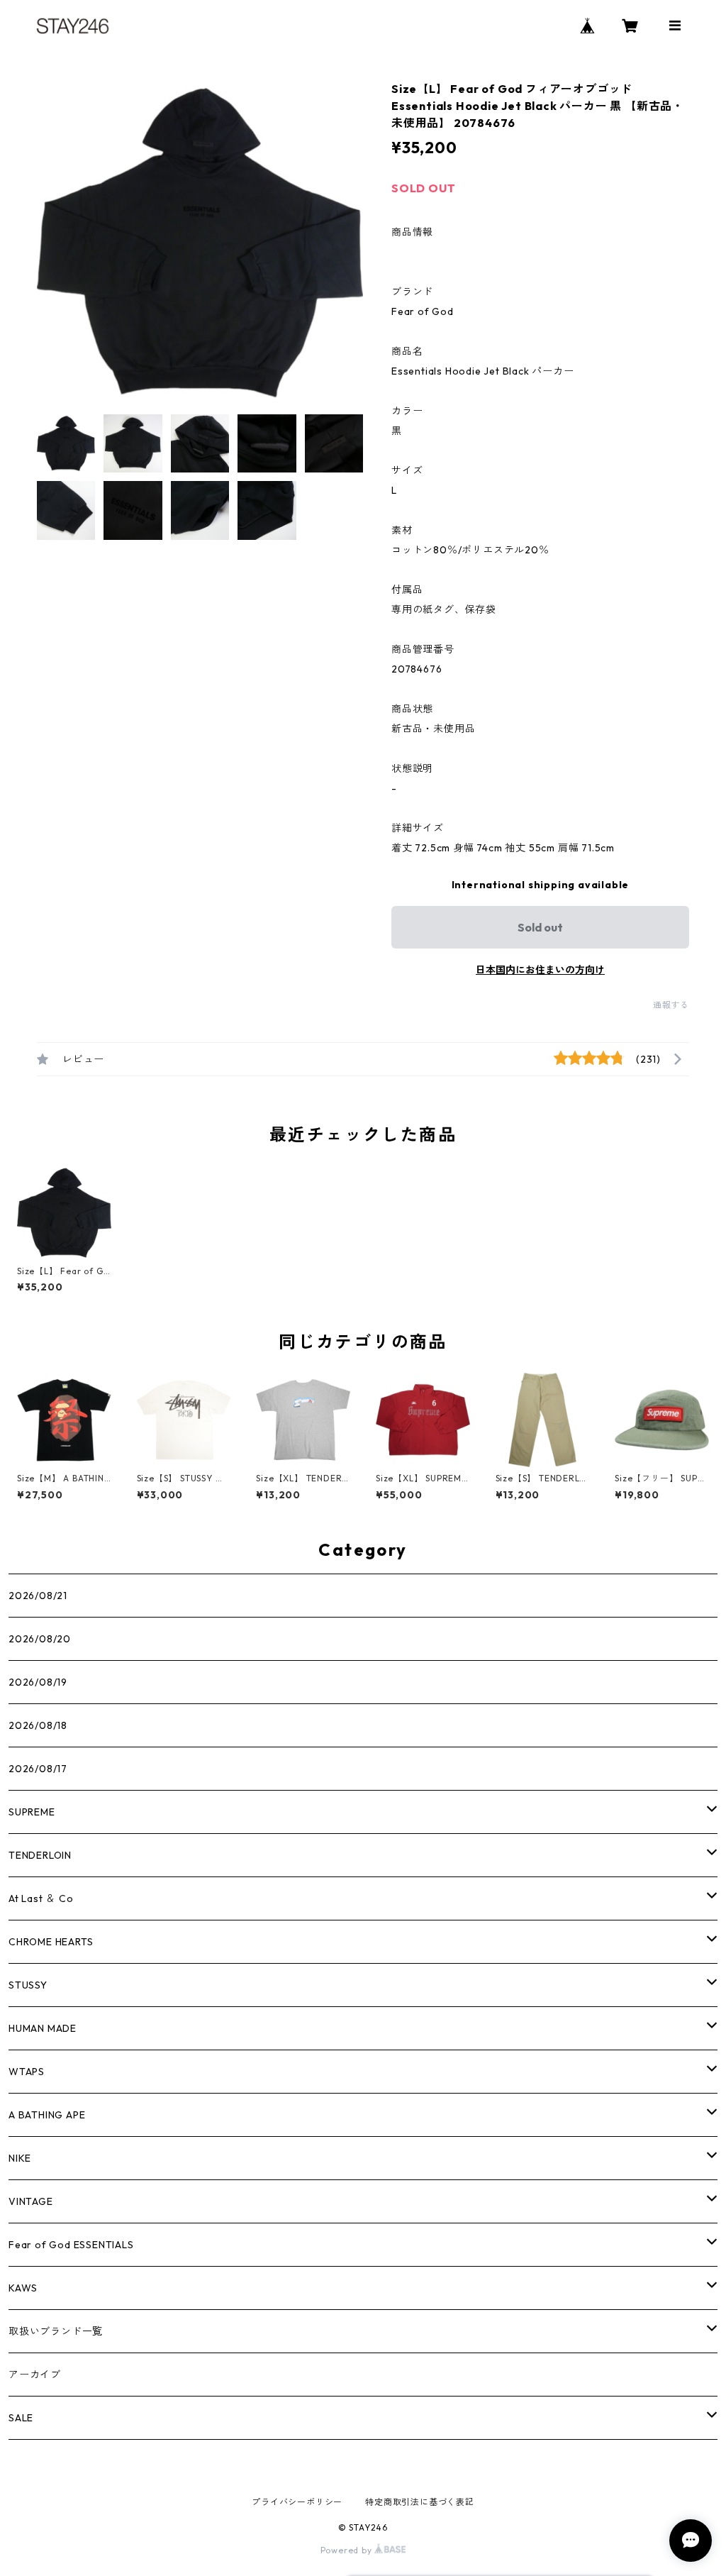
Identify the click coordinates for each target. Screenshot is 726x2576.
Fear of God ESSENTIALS (71, 2245)
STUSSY (28, 1985)
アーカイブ (35, 2375)
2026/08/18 (38, 1725)
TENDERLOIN (40, 1855)
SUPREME (32, 1812)
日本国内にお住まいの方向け (540, 970)
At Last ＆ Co (41, 1898)
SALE (21, 2418)
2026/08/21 (38, 1596)
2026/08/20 (40, 1639)
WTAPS (27, 2072)
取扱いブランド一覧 (56, 2331)
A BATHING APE (47, 2115)
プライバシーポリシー (297, 2502)
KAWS (23, 2288)
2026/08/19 (38, 1682)
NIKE (20, 2158)
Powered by (348, 2550)
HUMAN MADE (43, 2028)
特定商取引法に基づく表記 (420, 2502)
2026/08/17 (38, 1769)
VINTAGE (31, 2201)
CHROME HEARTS (51, 1942)
